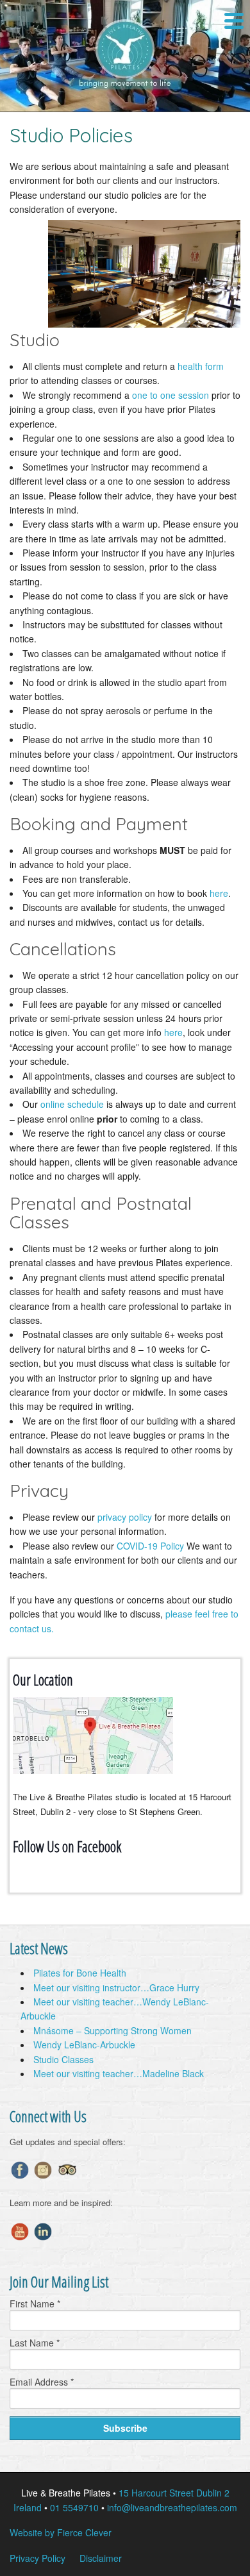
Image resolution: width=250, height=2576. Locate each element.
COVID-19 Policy (150, 1546)
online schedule (72, 1104)
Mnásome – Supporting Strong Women (113, 2030)
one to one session (171, 395)
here (219, 893)
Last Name (35, 2343)
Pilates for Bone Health (80, 1973)
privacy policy (125, 1517)
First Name (35, 2304)
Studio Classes (63, 2059)
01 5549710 (74, 2507)
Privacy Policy (37, 2558)
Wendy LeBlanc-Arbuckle (84, 2045)
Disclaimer (101, 2558)
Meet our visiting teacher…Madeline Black (119, 2073)
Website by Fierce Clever (61, 2532)
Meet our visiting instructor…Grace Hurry (116, 1987)
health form (201, 366)
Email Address (42, 2382)
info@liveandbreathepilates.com (172, 2507)
